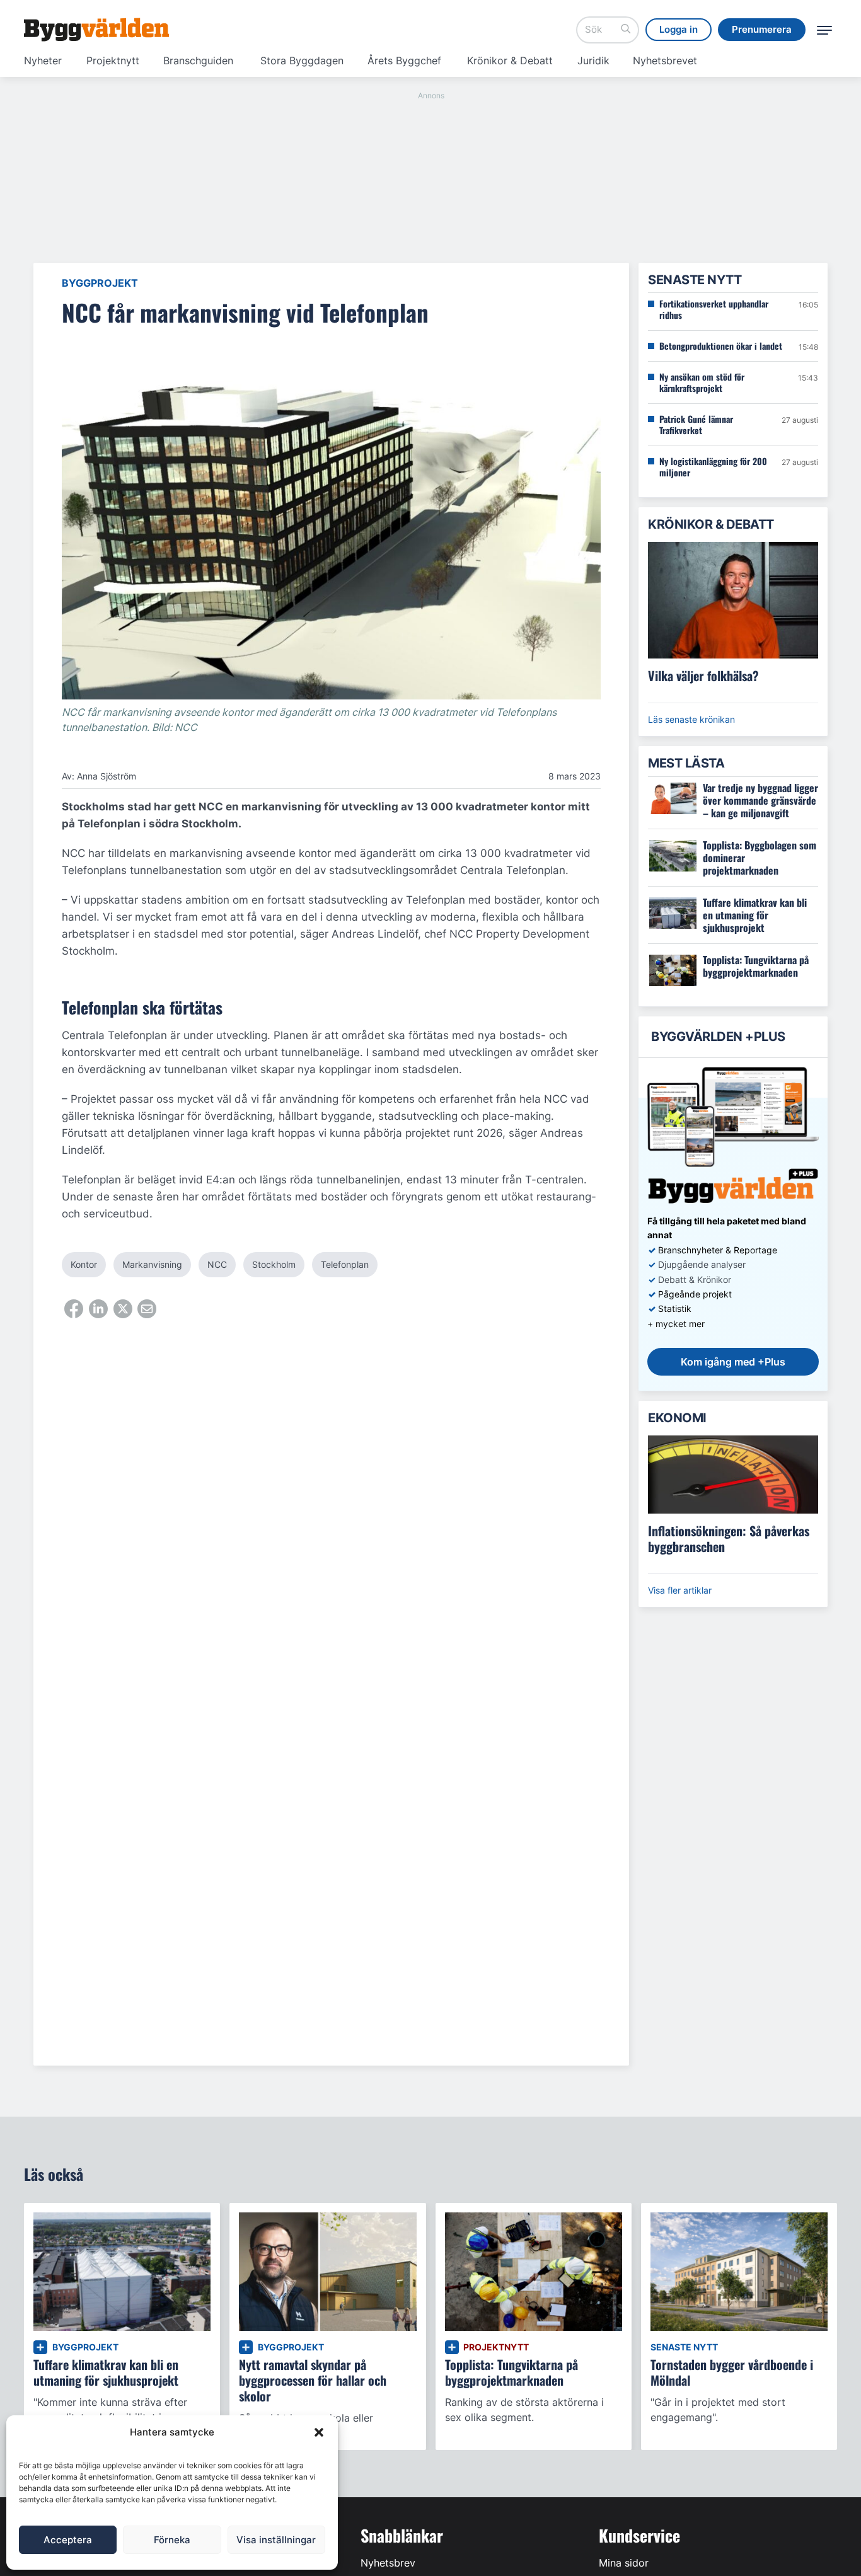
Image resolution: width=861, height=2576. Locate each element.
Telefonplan (345, 1264)
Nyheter (43, 60)
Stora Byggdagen (302, 60)
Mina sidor (624, 2563)
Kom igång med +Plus (733, 1362)
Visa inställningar (276, 2540)
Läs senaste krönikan (691, 719)
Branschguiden (198, 60)
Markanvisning (152, 1264)
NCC (217, 1264)
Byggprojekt (100, 283)
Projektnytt (113, 60)
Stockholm (274, 1264)
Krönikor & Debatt (510, 60)
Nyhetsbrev (388, 2563)
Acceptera (68, 2540)
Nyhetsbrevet (665, 60)
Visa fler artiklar (680, 1590)
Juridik (593, 60)
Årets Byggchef (404, 60)
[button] (319, 2432)
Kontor (84, 1264)
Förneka (172, 2540)
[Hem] (96, 30)
